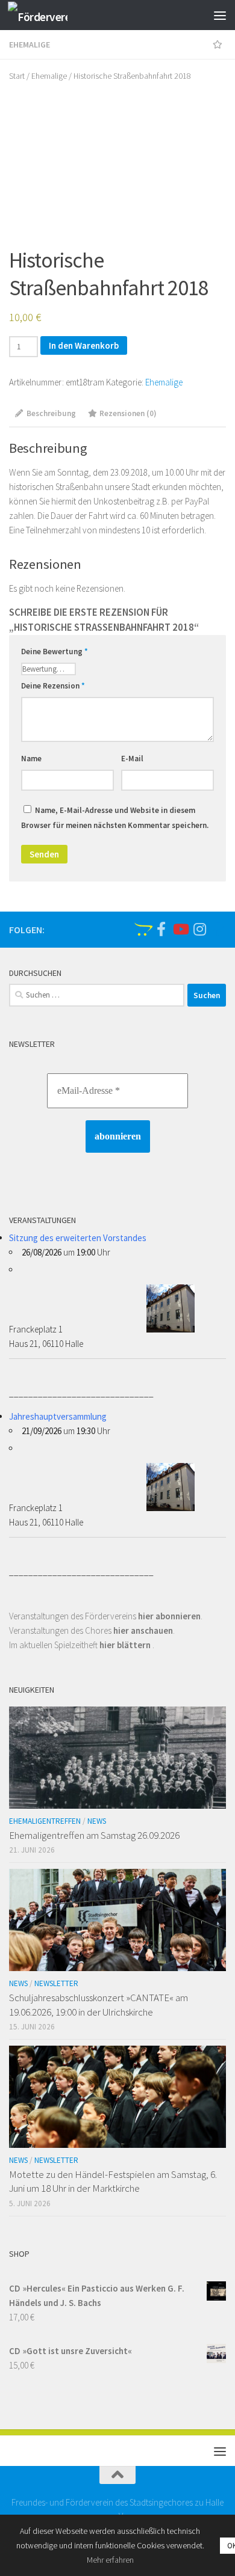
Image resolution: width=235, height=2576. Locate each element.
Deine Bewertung (55, 652)
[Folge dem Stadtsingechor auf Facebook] (161, 929)
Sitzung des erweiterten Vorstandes (78, 1238)
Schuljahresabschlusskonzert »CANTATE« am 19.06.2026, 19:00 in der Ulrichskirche (99, 2005)
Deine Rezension (53, 686)
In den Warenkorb (84, 345)
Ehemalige (30, 44)
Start (17, 76)
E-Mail (132, 759)
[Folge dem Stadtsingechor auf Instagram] (199, 929)
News (97, 1821)
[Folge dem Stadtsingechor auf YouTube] (180, 929)
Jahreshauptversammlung (58, 1416)
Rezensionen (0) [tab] (128, 413)
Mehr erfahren (110, 2560)
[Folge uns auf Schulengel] (142, 929)
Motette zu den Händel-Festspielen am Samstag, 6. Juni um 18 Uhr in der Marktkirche (113, 2182)
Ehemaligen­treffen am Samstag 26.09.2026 (94, 1835)
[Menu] (220, 15)
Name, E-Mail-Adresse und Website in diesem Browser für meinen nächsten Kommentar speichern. (115, 818)
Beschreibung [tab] (51, 413)
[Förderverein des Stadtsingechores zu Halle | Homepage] (48, 15)
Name (31, 759)
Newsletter (56, 1983)
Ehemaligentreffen (45, 1821)
